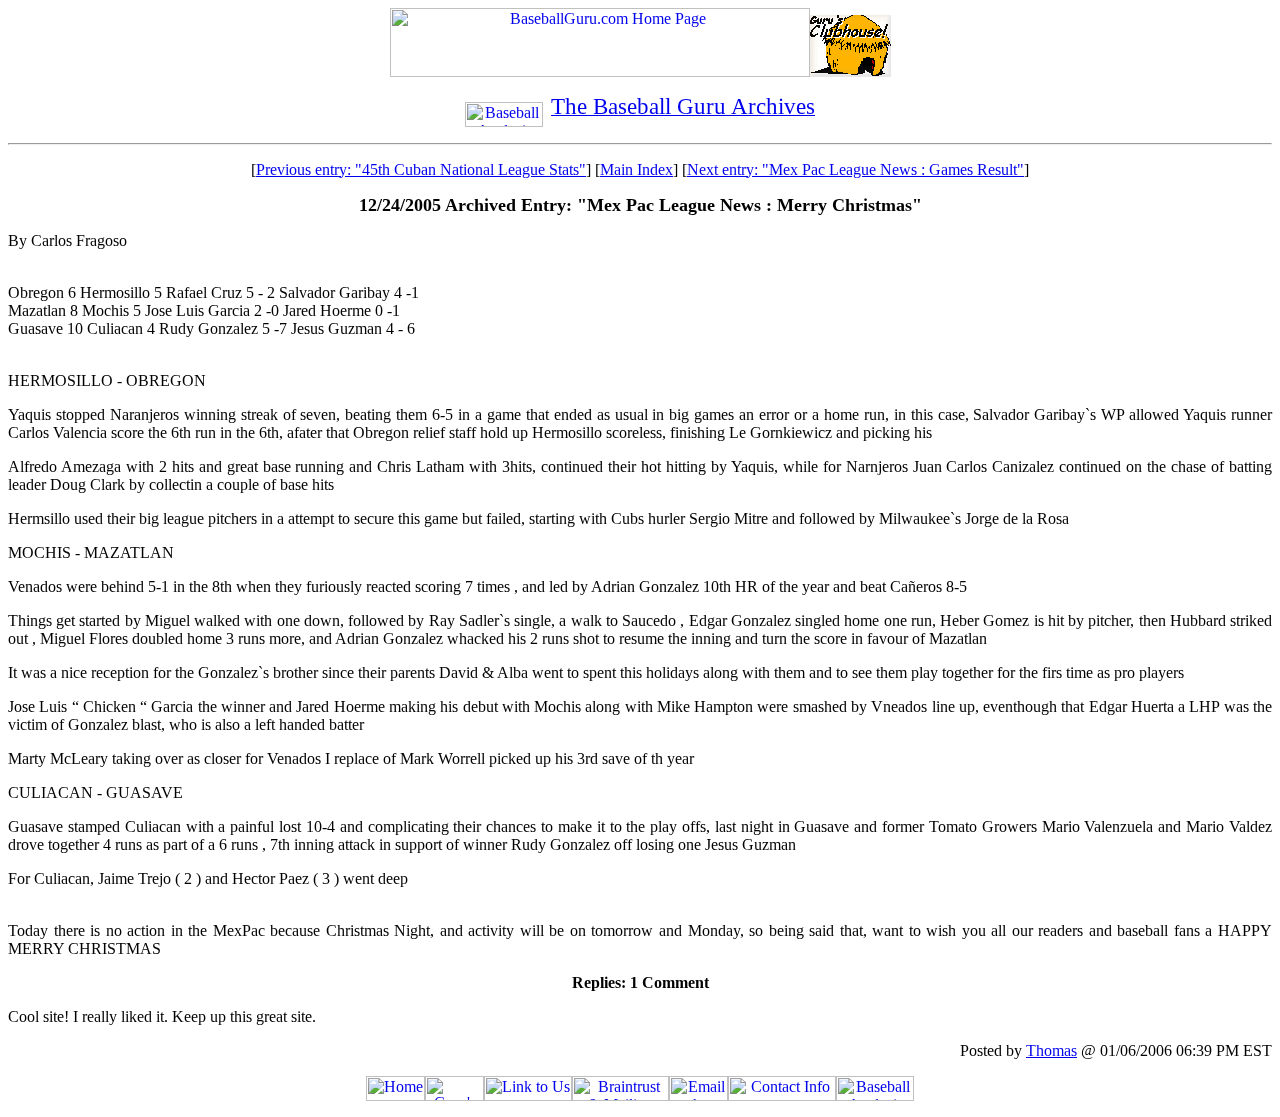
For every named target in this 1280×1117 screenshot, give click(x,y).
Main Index (636, 169)
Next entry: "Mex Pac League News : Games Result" (855, 169)
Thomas (1051, 1050)
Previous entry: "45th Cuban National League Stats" (421, 169)
